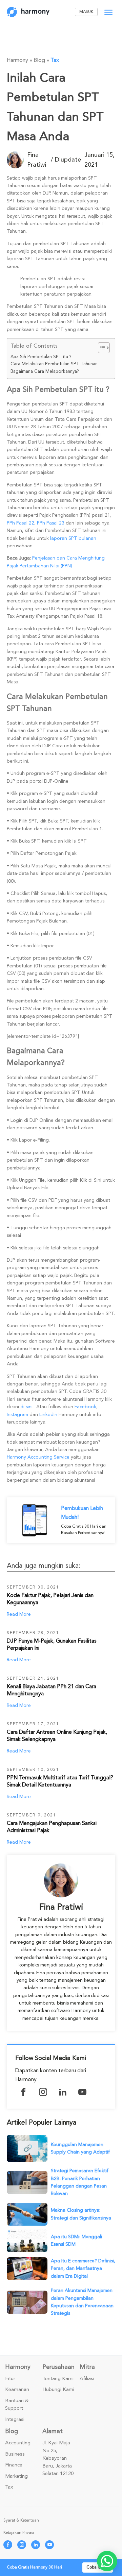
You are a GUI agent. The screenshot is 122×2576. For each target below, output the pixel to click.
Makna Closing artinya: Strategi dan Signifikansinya (81, 2214)
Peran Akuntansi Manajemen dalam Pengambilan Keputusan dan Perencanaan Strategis (82, 2302)
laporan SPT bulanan (73, 538)
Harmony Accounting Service (38, 1457)
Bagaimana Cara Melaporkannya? (45, 371)
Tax (55, 60)
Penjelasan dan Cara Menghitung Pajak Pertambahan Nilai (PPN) (56, 562)
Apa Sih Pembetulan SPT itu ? (41, 357)
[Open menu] (108, 12)
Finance (14, 2465)
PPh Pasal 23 (51, 523)
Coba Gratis (98, 2567)
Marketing (16, 2476)
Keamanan (17, 2390)
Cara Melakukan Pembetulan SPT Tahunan (54, 364)
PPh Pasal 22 (21, 523)
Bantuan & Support (17, 2405)
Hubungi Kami (58, 2390)
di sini (26, 1407)
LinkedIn (48, 1415)
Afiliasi (87, 2379)
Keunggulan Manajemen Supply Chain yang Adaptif (80, 2148)
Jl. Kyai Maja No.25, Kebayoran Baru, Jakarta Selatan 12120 (58, 2458)
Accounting (18, 2443)
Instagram (17, 1415)
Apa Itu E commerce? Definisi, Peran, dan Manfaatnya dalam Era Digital (83, 2268)
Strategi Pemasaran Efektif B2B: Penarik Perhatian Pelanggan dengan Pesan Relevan (80, 2182)
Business (15, 2454)
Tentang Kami (58, 2379)
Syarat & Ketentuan (21, 2520)
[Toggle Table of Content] (100, 348)
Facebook (85, 1407)
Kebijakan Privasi (19, 2533)
